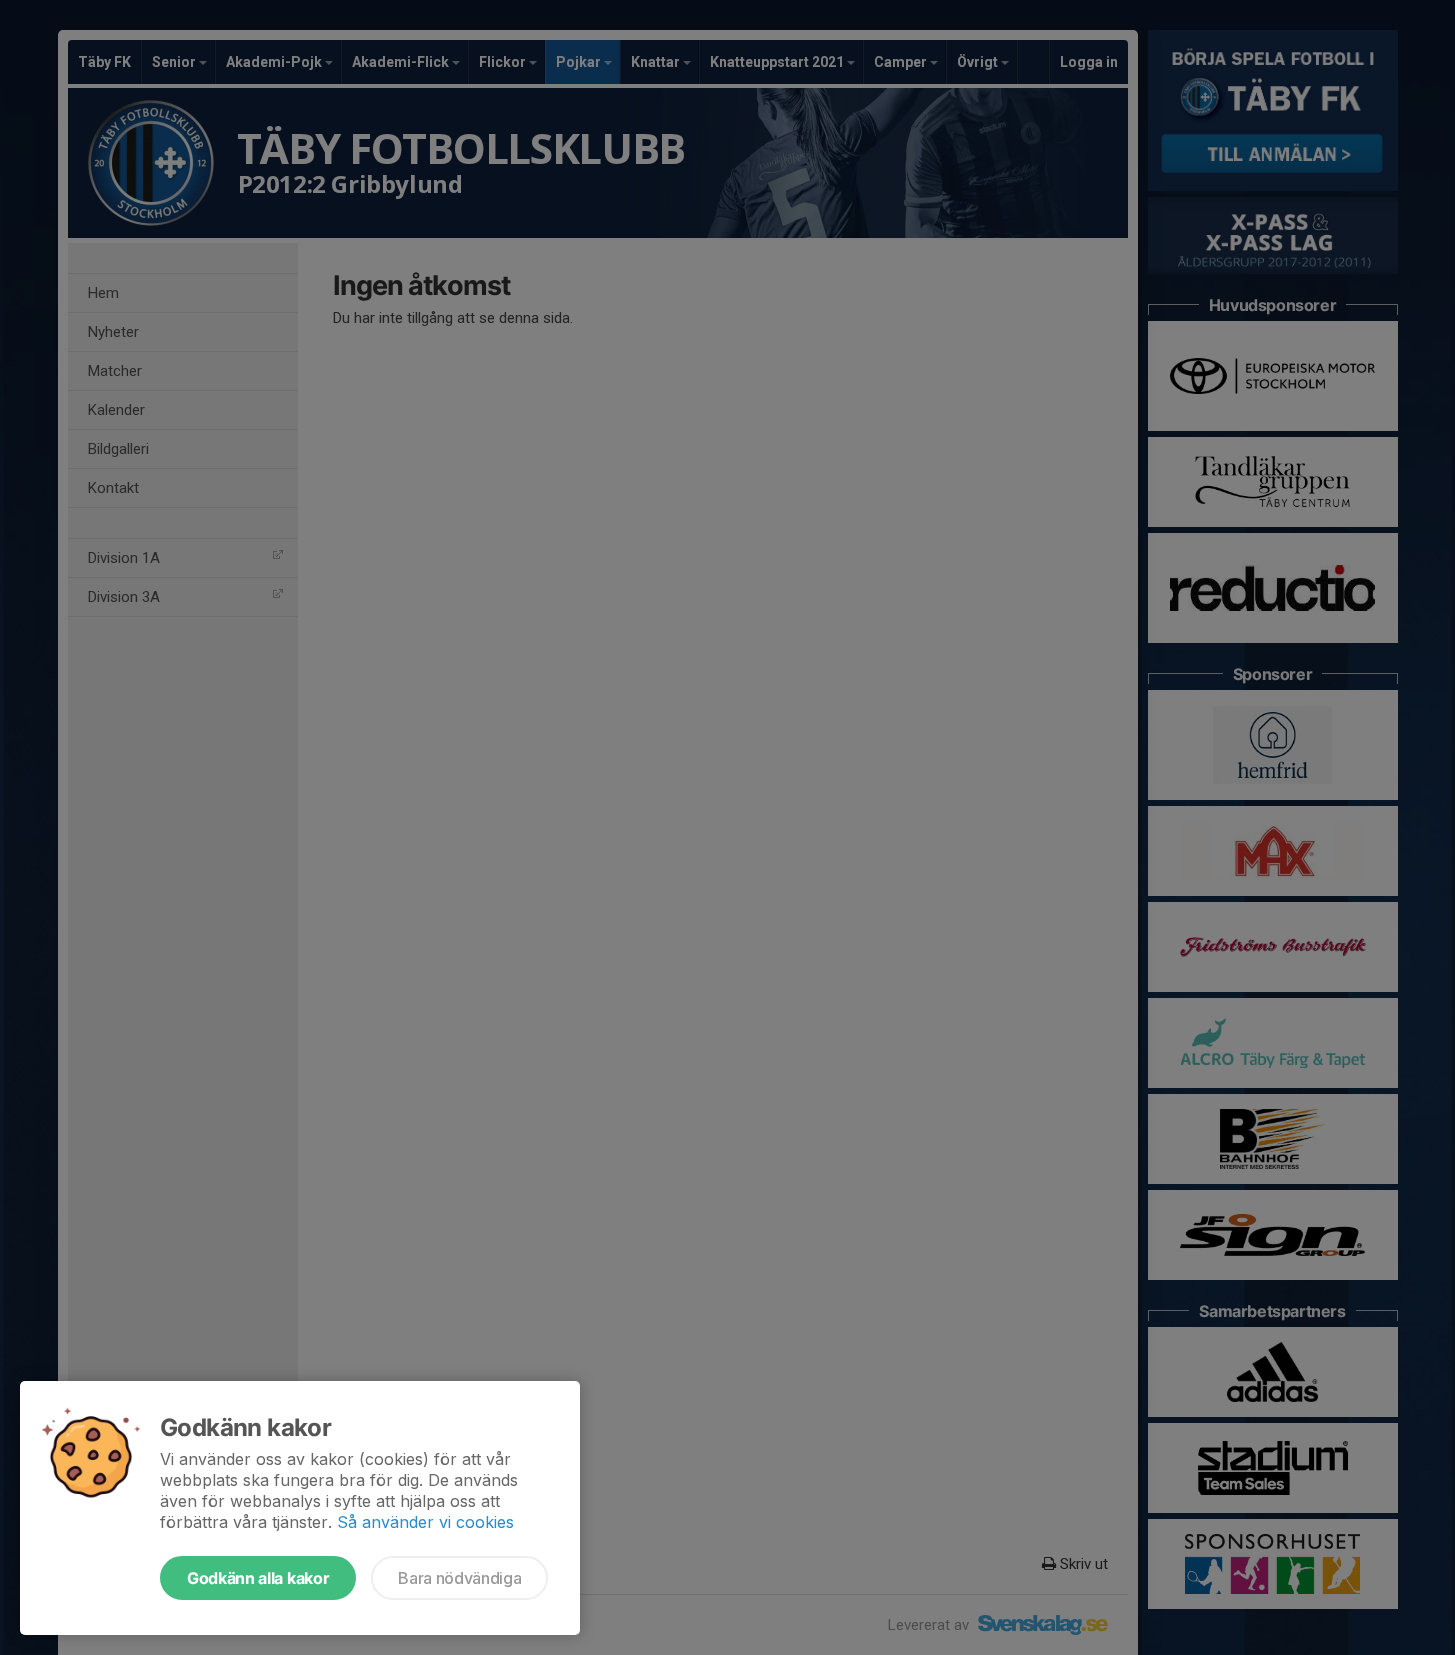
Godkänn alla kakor (258, 1578)
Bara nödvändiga (459, 1578)
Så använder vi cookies (425, 1522)
